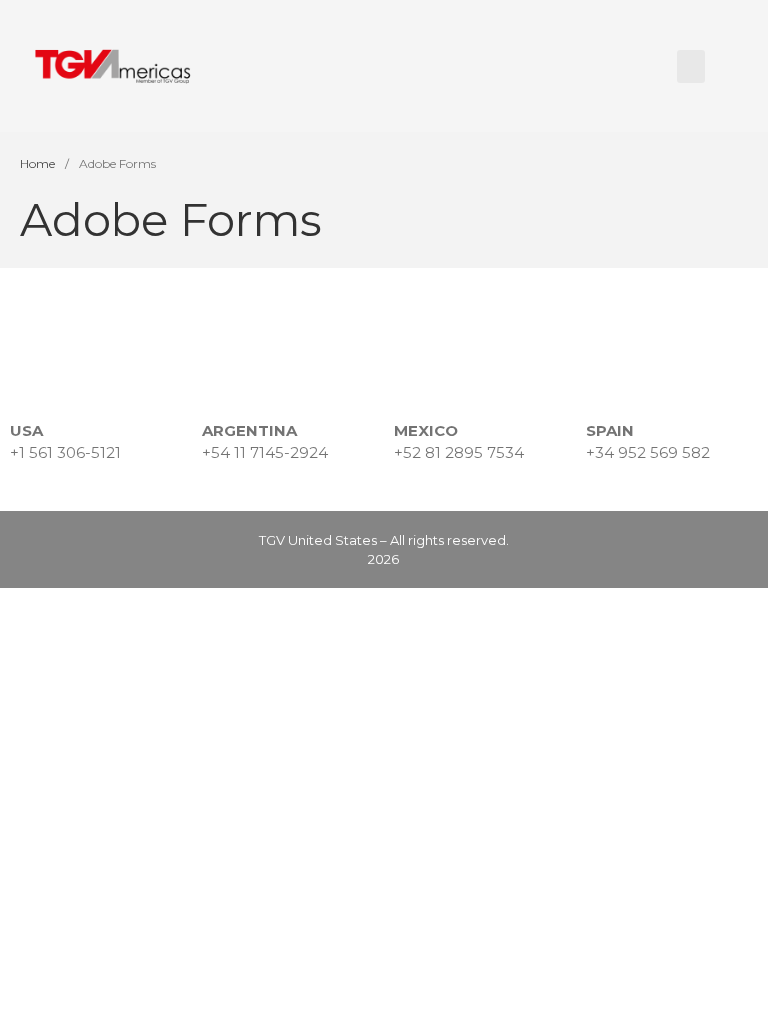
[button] (691, 66)
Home (37, 163)
